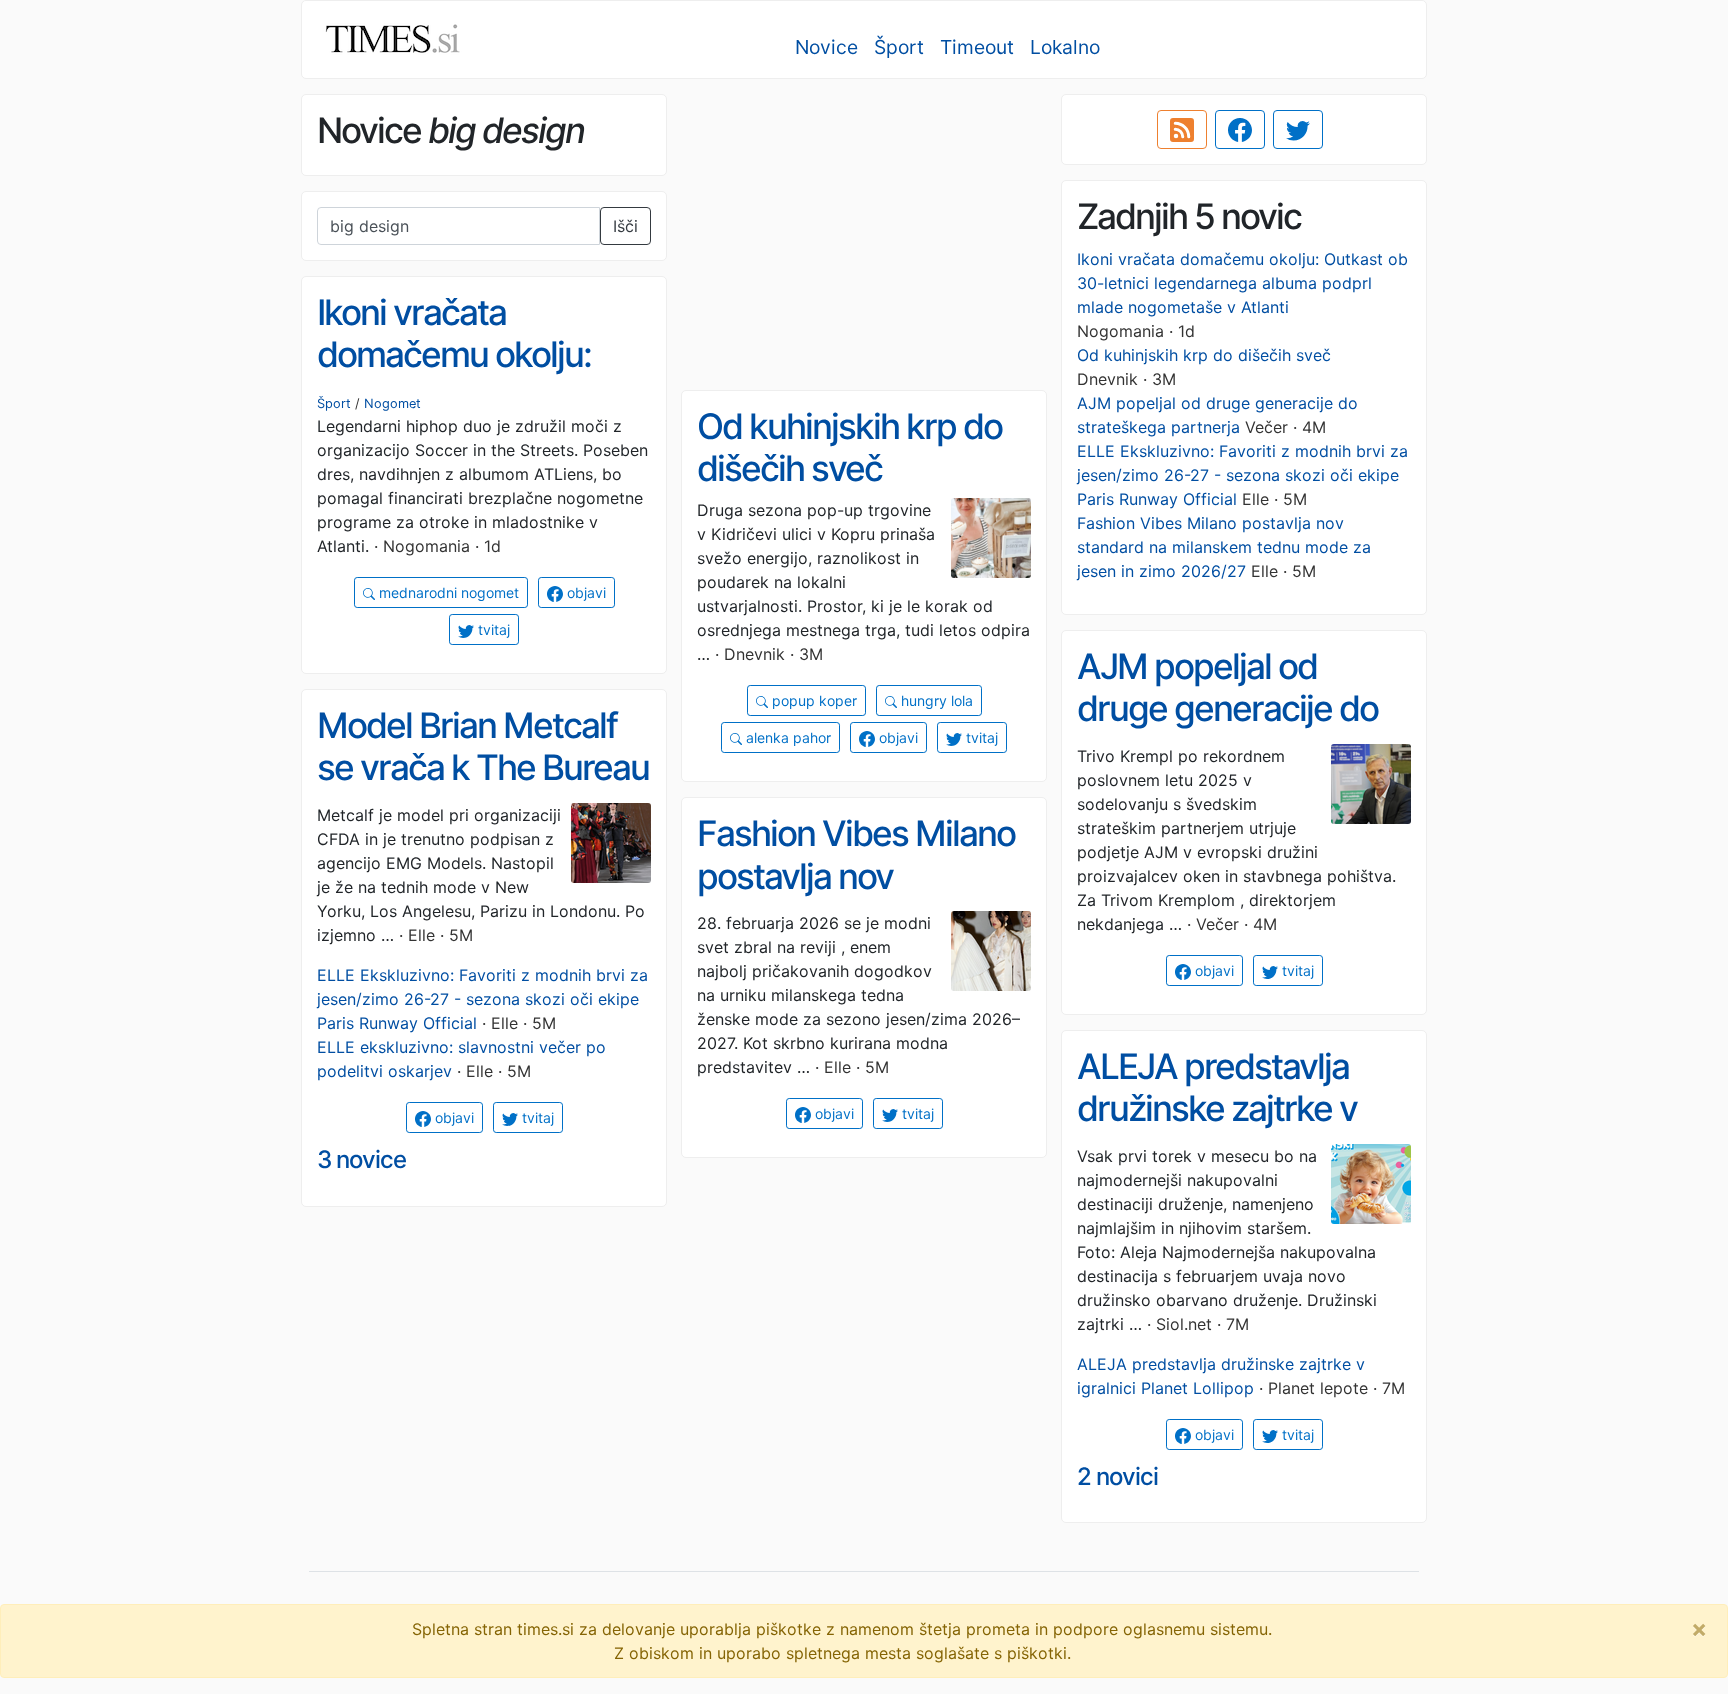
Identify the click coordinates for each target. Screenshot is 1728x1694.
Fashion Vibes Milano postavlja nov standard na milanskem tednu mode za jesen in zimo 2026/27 (1224, 547)
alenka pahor (786, 737)
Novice (826, 47)
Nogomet (392, 403)
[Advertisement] (864, 235)
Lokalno (1065, 47)
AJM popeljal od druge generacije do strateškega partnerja (1238, 708)
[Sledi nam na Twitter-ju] (1298, 130)
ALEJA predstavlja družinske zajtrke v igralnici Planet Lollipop (1217, 1130)
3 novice (361, 1159)
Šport (899, 47)
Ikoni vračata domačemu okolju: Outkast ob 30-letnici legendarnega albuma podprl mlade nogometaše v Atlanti (1242, 283)
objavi (584, 592)
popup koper (812, 700)
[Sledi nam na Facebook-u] (1240, 130)
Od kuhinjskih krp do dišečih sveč (1204, 355)
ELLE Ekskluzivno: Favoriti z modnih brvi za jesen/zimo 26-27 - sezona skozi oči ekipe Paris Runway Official (1242, 475)
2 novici (1117, 1476)
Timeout (977, 47)
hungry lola (935, 700)
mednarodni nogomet (447, 592)
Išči (625, 226)
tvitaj (492, 629)
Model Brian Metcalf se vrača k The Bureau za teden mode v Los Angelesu (483, 789)
